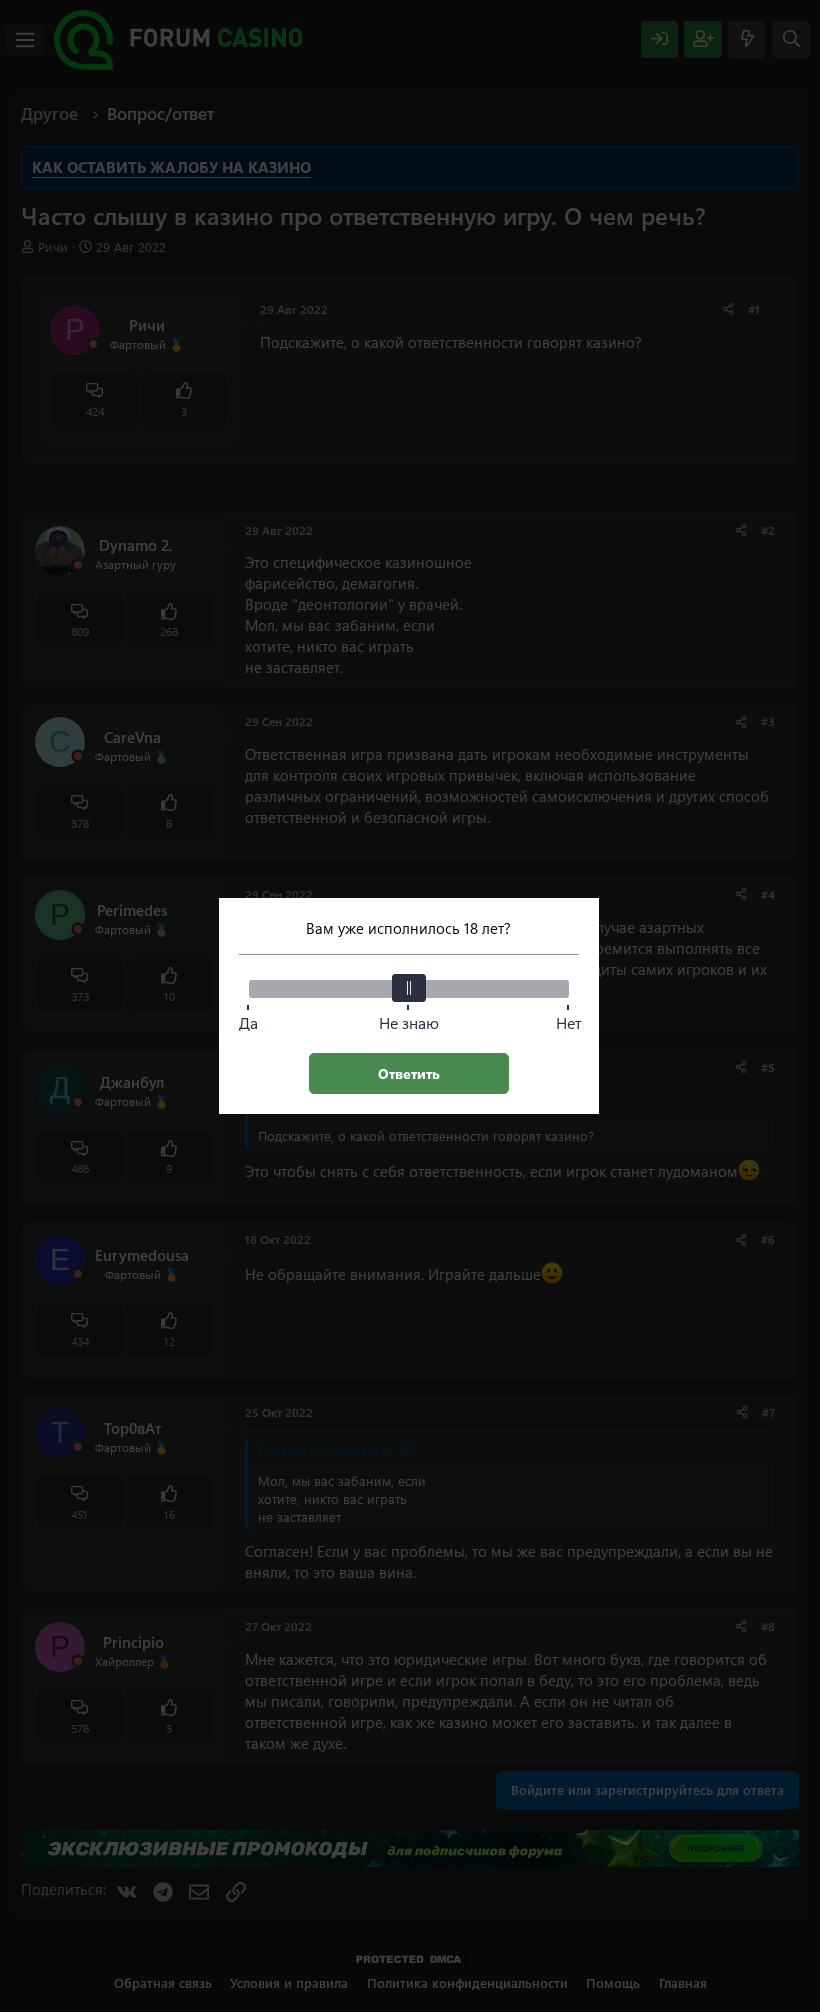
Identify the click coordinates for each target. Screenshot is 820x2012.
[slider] (409, 988)
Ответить (409, 1073)
